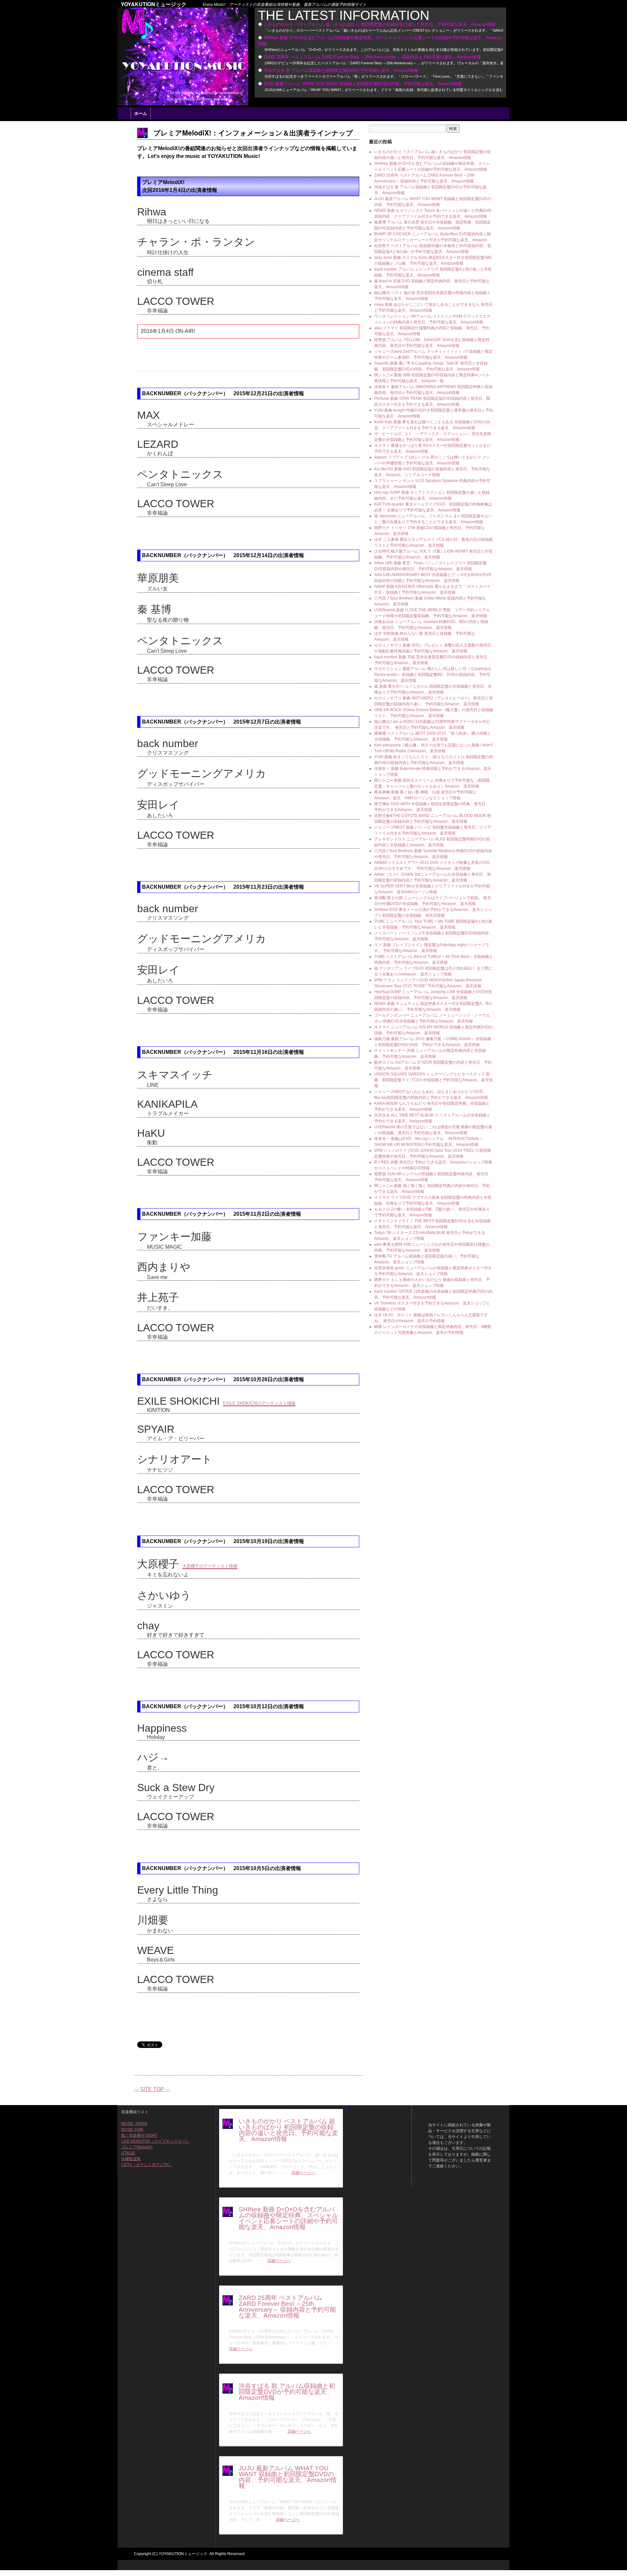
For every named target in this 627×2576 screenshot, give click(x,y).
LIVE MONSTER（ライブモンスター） (155, 2141)
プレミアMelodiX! (137, 2147)
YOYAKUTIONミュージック (154, 4)
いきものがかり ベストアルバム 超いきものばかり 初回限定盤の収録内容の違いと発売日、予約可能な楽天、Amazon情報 (379, 24)
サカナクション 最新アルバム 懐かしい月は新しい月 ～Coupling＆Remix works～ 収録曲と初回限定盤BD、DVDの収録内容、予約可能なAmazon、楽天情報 (433, 675)
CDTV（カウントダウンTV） (147, 2165)
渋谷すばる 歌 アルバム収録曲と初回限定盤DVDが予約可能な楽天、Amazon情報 (341, 70)
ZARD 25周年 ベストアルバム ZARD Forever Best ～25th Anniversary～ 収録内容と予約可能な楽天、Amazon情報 (372, 57)
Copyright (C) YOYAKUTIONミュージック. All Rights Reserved (189, 2554)
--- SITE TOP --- (152, 2089)
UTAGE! (128, 2153)
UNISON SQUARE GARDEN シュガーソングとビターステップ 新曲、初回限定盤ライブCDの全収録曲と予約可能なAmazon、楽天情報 (434, 1080)
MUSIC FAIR (132, 2130)
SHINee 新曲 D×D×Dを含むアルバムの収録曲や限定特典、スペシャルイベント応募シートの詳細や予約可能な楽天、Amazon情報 (288, 2218)
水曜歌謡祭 (131, 2159)
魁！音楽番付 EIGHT (139, 2135)
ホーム (141, 113)
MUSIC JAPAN (134, 2124)
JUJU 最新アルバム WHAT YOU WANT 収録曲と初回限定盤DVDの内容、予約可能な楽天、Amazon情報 (363, 84)
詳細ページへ (303, 2173)
